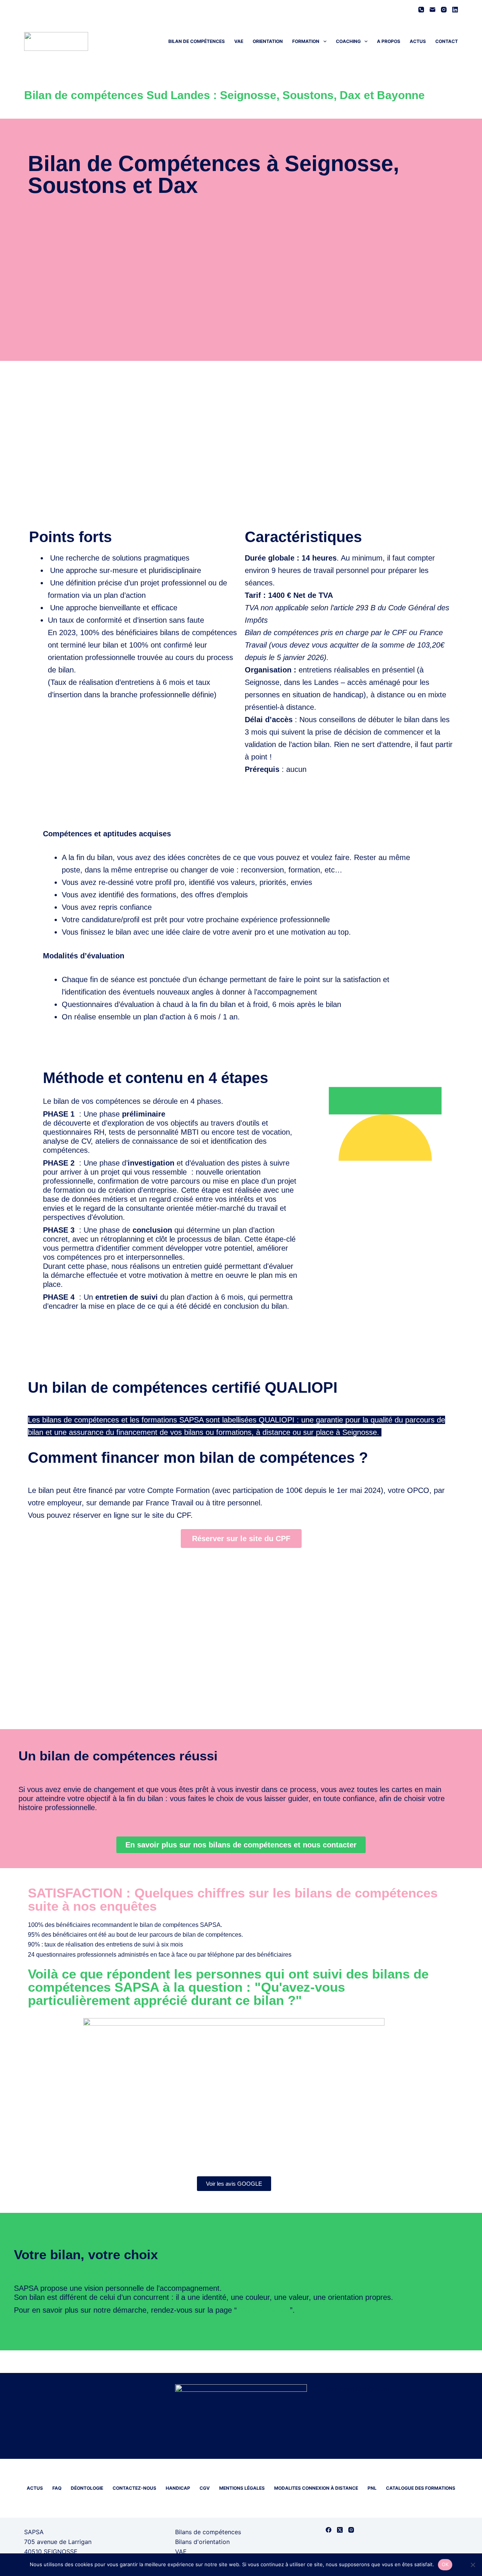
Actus (418, 41)
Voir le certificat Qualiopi (358, 2389)
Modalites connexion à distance (316, 2488)
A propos (389, 41)
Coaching (348, 41)
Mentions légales (242, 2488)
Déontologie (87, 2488)
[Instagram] (444, 10)
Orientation (268, 41)
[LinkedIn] (455, 10)
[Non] (473, 2565)
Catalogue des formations (421, 2488)
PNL (372, 2488)
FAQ (57, 2488)
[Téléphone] (421, 10)
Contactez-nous (134, 2488)
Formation (306, 41)
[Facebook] (329, 2530)
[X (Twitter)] (340, 2530)
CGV (205, 2488)
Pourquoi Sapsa (263, 2310)
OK (445, 2564)
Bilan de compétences (197, 41)
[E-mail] (432, 10)
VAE (239, 41)
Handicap (178, 2488)
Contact (447, 41)
